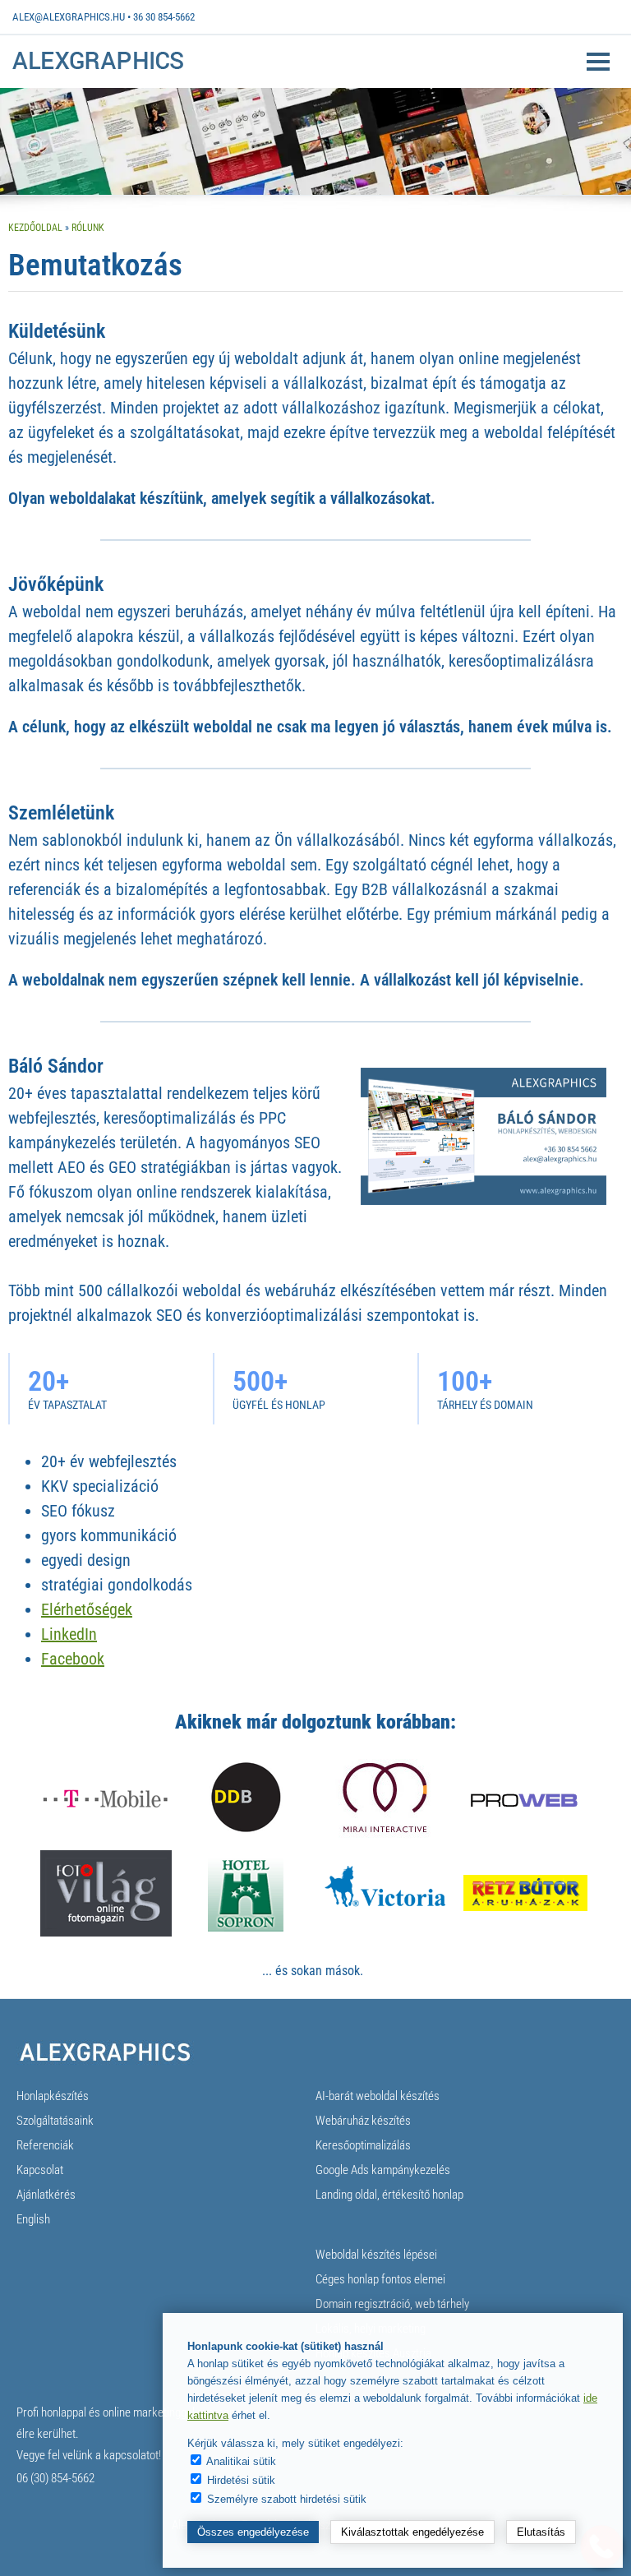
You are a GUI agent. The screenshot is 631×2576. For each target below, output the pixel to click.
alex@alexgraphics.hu (69, 17)
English (33, 2219)
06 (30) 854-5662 (55, 2478)
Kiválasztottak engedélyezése (412, 2532)
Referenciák (45, 2145)
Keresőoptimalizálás (363, 2145)
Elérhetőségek (87, 1609)
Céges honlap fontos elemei (380, 2279)
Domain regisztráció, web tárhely (392, 2304)
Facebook (73, 1659)
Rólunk (88, 228)
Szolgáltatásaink (55, 2121)
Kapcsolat (40, 2170)
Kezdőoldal (35, 228)
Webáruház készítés (363, 2121)
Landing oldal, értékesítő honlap (389, 2195)
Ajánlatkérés (46, 2195)
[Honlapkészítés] (98, 68)
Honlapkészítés (53, 2096)
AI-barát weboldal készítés (378, 2096)
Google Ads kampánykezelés (383, 2170)
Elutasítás (541, 2532)
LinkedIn (69, 1634)
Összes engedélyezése (253, 2532)
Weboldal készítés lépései (376, 2255)
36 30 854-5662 (164, 17)
